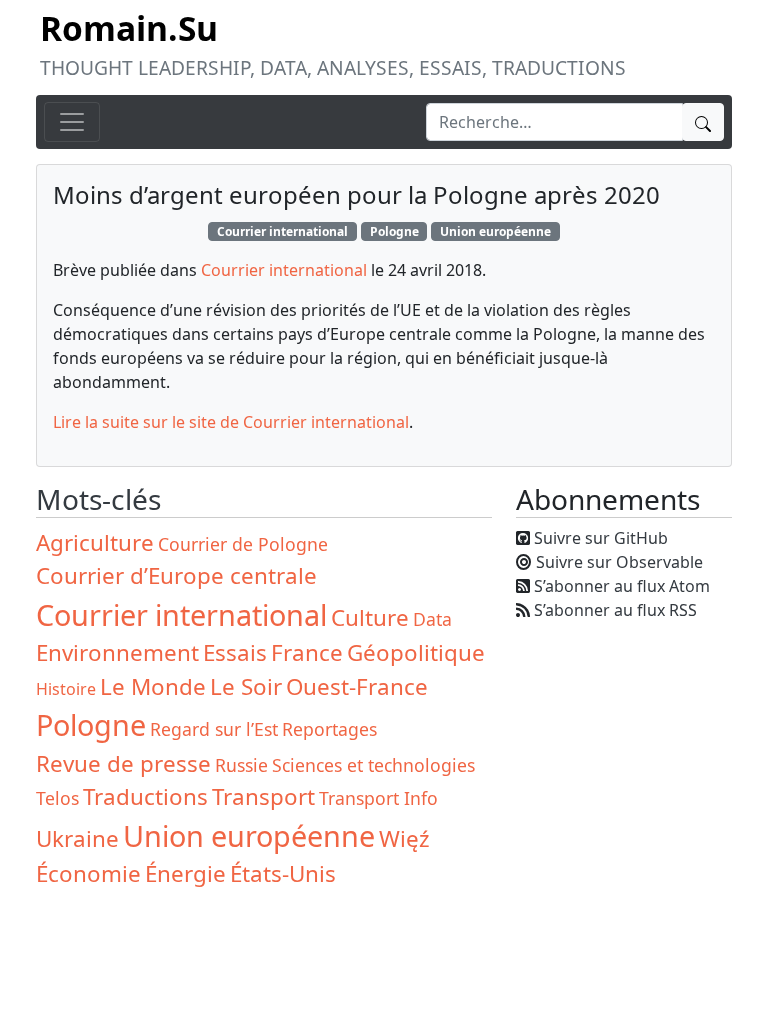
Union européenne (495, 231)
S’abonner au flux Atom (622, 586)
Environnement (117, 652)
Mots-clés (98, 499)
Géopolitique (416, 652)
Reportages (329, 729)
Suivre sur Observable (619, 562)
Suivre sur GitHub (601, 538)
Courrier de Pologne (243, 544)
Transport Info (378, 798)
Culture (370, 617)
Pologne (394, 231)
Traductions (145, 796)
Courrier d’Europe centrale (176, 575)
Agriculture (95, 542)
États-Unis (283, 873)
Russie (241, 765)
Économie (88, 873)
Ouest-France (357, 686)
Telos (57, 798)
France (307, 652)
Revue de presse (123, 763)
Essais (235, 652)
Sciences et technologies (373, 765)
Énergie (185, 873)
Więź (404, 838)
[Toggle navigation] (72, 122)
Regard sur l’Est (214, 729)
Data (432, 619)
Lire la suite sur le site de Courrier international (231, 422)
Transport (263, 796)
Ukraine (77, 838)
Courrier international (282, 231)
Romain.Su (129, 28)
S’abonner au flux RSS (615, 610)
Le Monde (153, 686)
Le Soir (246, 686)
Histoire (66, 689)
